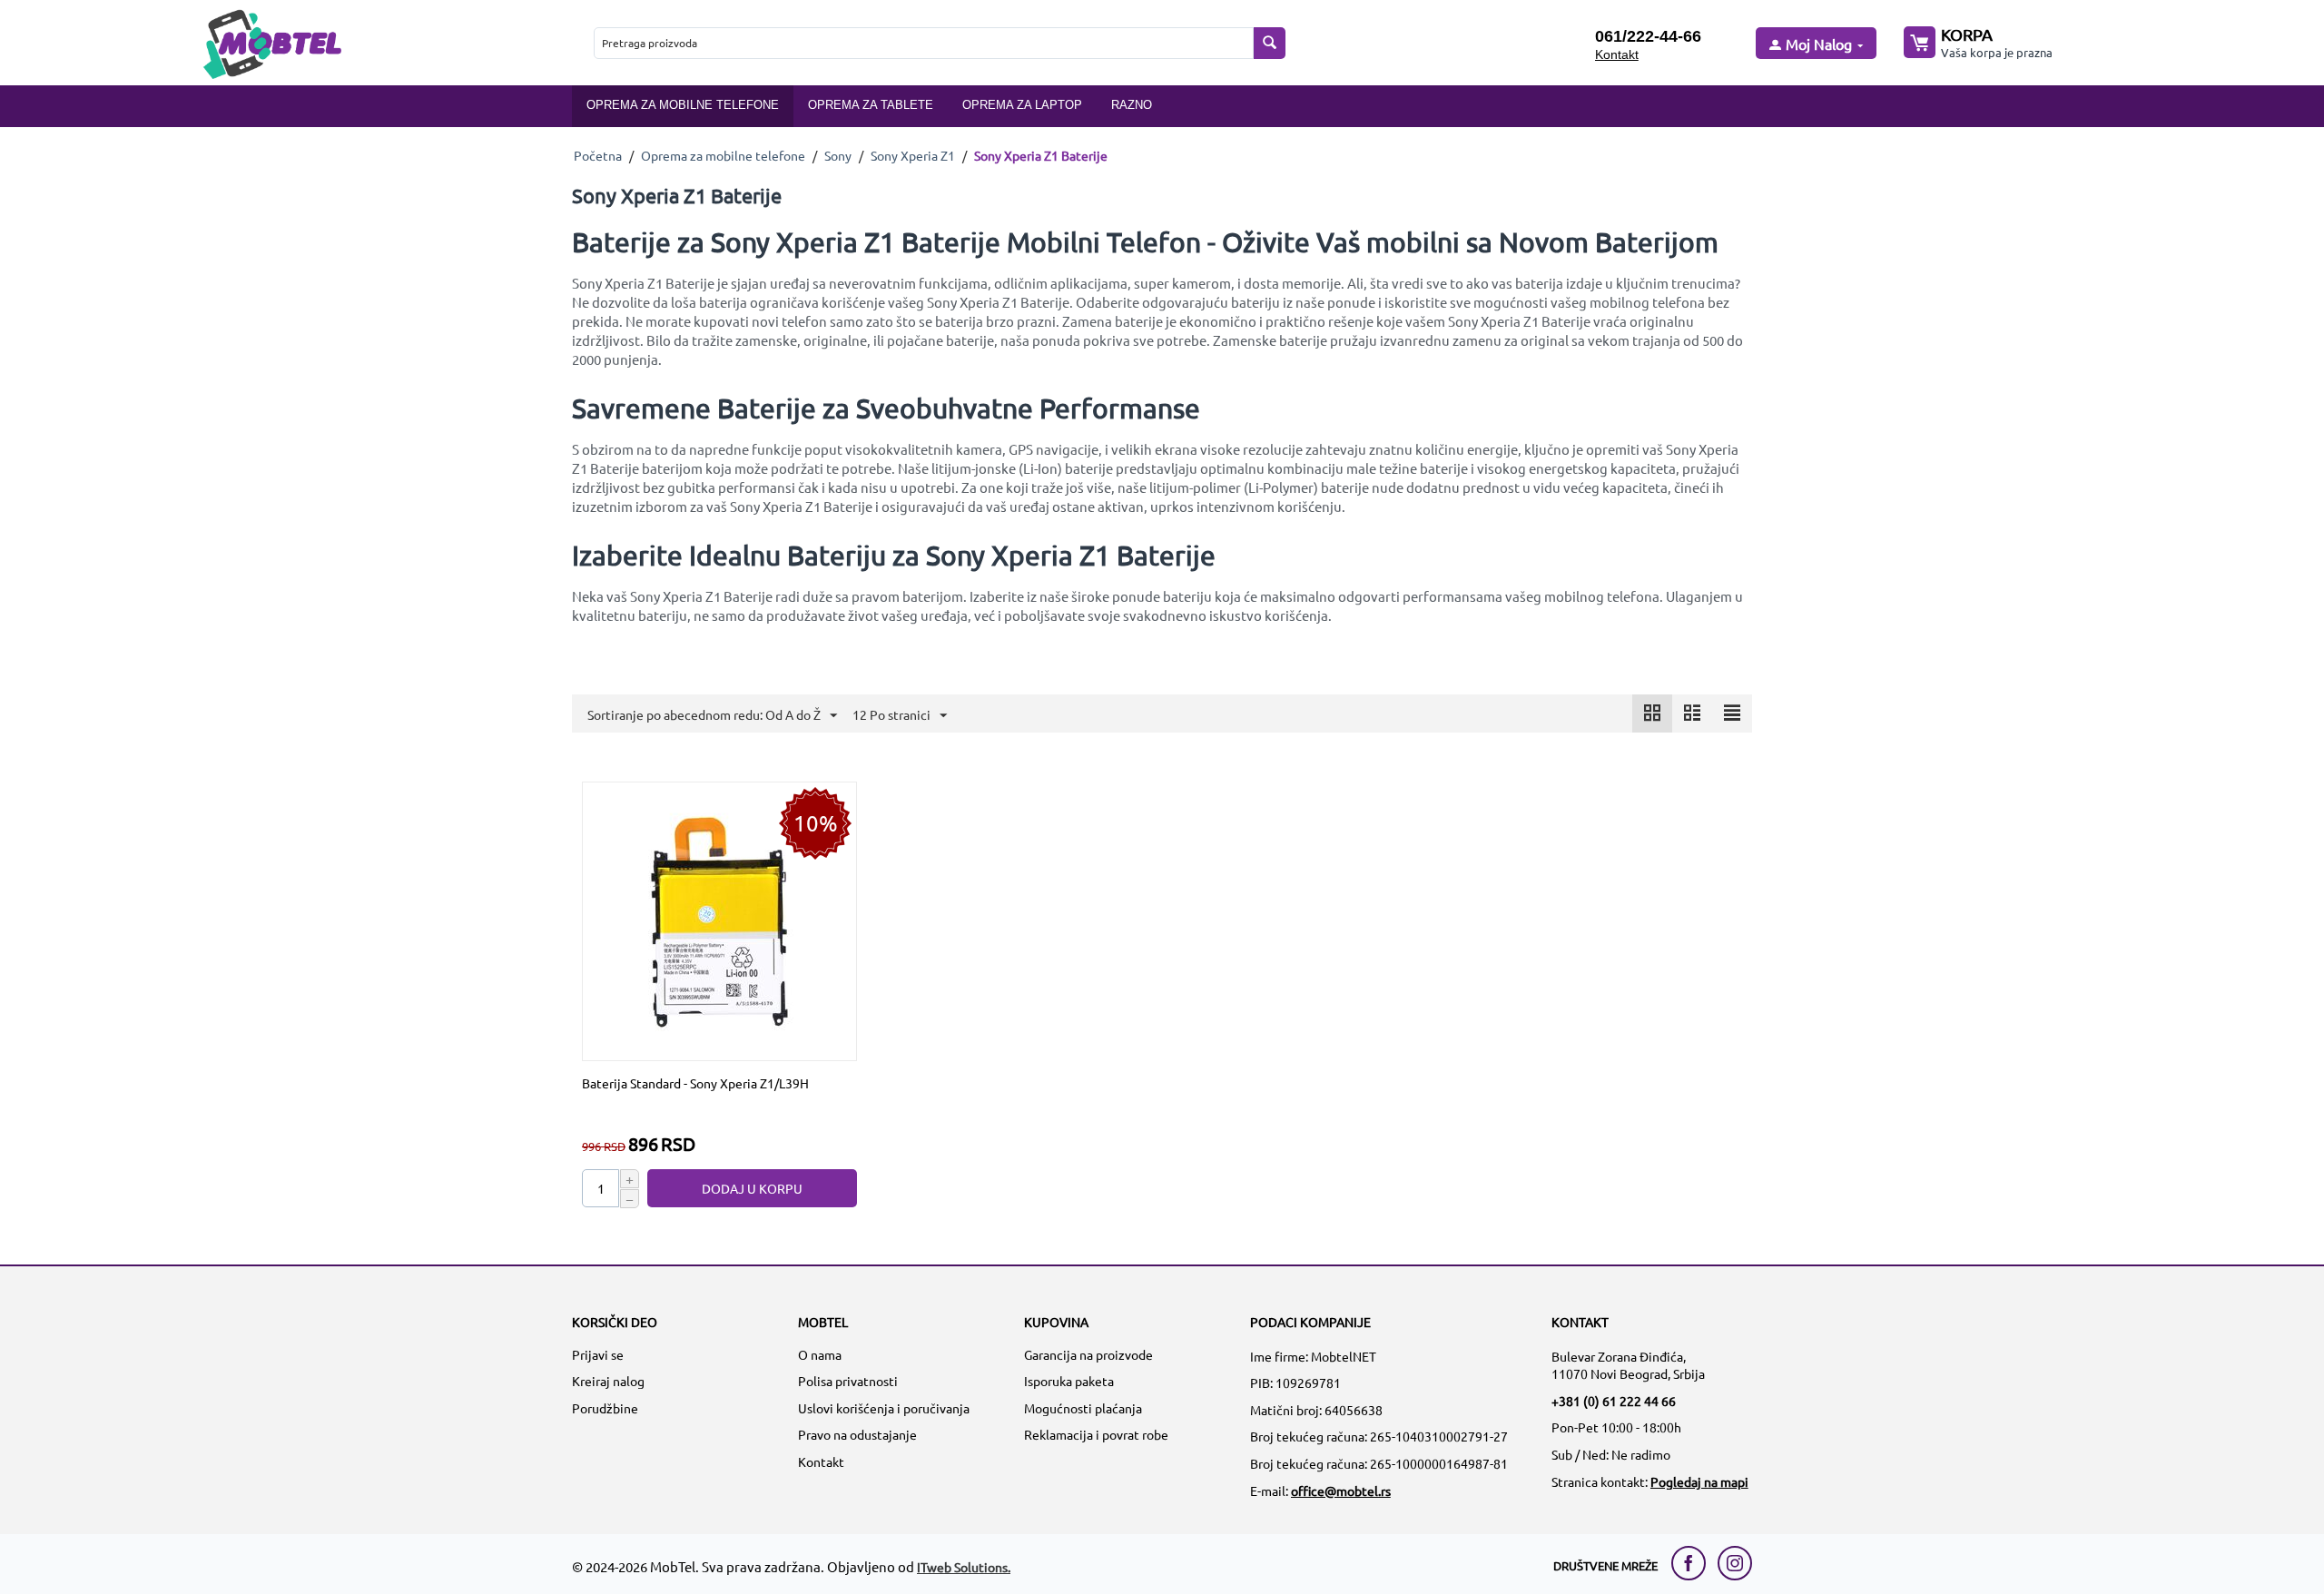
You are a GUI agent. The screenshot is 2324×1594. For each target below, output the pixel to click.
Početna (598, 155)
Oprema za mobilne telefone (683, 105)
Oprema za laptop (1022, 105)
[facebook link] (1693, 1563)
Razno (1132, 105)
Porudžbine (605, 1408)
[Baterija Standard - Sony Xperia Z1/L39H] (720, 920)
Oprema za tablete (871, 105)
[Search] (1270, 43)
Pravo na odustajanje (857, 1434)
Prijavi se (598, 1354)
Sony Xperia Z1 (913, 155)
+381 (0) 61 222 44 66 (1614, 1401)
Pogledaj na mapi (1699, 1481)
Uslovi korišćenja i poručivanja (884, 1408)
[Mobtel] (271, 42)
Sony (838, 155)
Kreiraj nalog (608, 1381)
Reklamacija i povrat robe (1096, 1434)
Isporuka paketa (1069, 1381)
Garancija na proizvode (1088, 1354)
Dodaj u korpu (752, 1188)
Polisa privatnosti (848, 1381)
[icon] (1652, 713)
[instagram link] (1735, 1563)
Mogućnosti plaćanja (1083, 1408)
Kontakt (1617, 54)
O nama (820, 1354)
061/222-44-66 (1648, 36)
